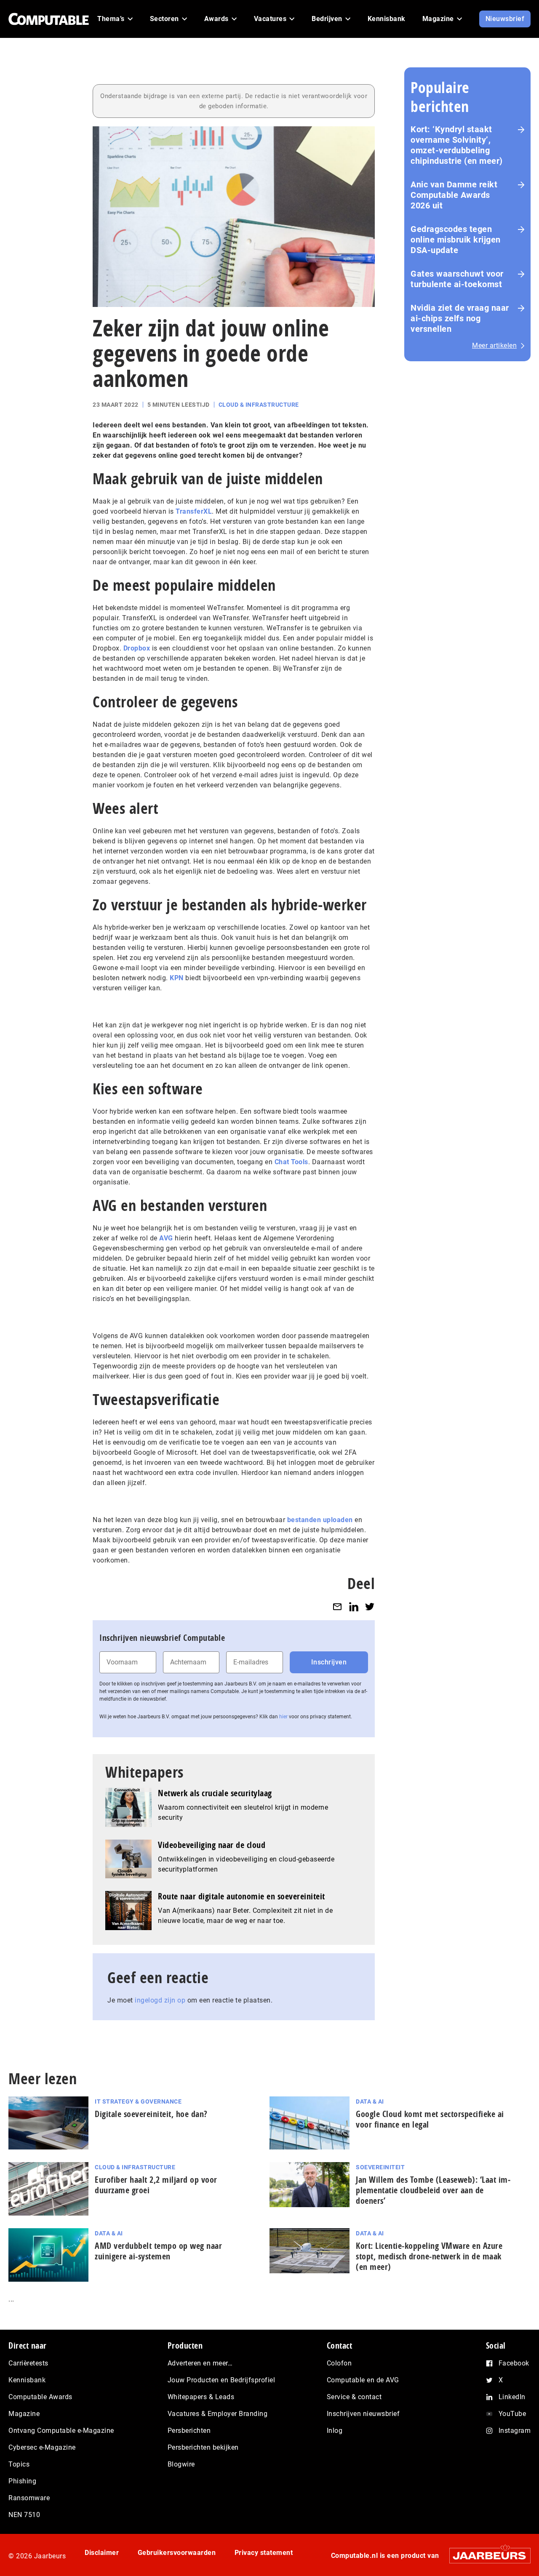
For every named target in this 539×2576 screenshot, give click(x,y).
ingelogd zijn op (160, 2000)
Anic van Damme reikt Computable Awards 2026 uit (454, 195)
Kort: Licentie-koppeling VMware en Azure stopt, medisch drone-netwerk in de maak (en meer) (429, 2256)
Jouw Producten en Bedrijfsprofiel (221, 2380)
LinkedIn (512, 2397)
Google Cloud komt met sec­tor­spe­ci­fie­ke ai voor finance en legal (430, 2119)
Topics (19, 2464)
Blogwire (181, 2464)
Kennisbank (27, 2380)
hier (283, 1717)
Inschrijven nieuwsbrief (363, 2414)
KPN (177, 978)
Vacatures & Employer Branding (218, 2414)
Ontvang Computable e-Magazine (61, 2431)
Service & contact (354, 2397)
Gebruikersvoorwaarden (177, 2553)
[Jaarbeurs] (486, 2556)
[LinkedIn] (354, 1607)
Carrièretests (28, 2363)
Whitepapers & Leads (201, 2397)
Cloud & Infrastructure (259, 405)
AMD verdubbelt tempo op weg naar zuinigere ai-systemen (158, 2251)
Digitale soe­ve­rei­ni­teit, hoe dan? (151, 2114)
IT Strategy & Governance (138, 2101)
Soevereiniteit (380, 2167)
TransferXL (194, 511)
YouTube (512, 2414)
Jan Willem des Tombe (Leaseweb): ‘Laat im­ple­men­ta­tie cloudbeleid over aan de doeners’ (433, 2190)
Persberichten (189, 2431)
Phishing (22, 2481)
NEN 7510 (24, 2515)
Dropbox (137, 648)
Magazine (24, 2414)
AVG (166, 1238)
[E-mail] (337, 1607)
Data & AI (370, 2101)
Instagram (515, 2431)
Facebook (514, 2363)
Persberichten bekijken (203, 2447)
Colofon (339, 2363)
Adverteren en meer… (200, 2363)
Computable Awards (40, 2397)
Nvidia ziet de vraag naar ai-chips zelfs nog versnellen (460, 318)
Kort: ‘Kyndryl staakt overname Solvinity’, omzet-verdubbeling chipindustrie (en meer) (457, 145)
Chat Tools (291, 1162)
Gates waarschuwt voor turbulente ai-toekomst (457, 279)
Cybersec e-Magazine (42, 2447)
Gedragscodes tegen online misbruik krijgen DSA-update (456, 240)
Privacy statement (264, 2553)
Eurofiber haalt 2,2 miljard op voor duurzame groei (156, 2185)
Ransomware (29, 2498)
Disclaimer (102, 2553)
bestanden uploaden (320, 1520)
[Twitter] (370, 1607)
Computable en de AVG (363, 2380)
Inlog (335, 2431)
